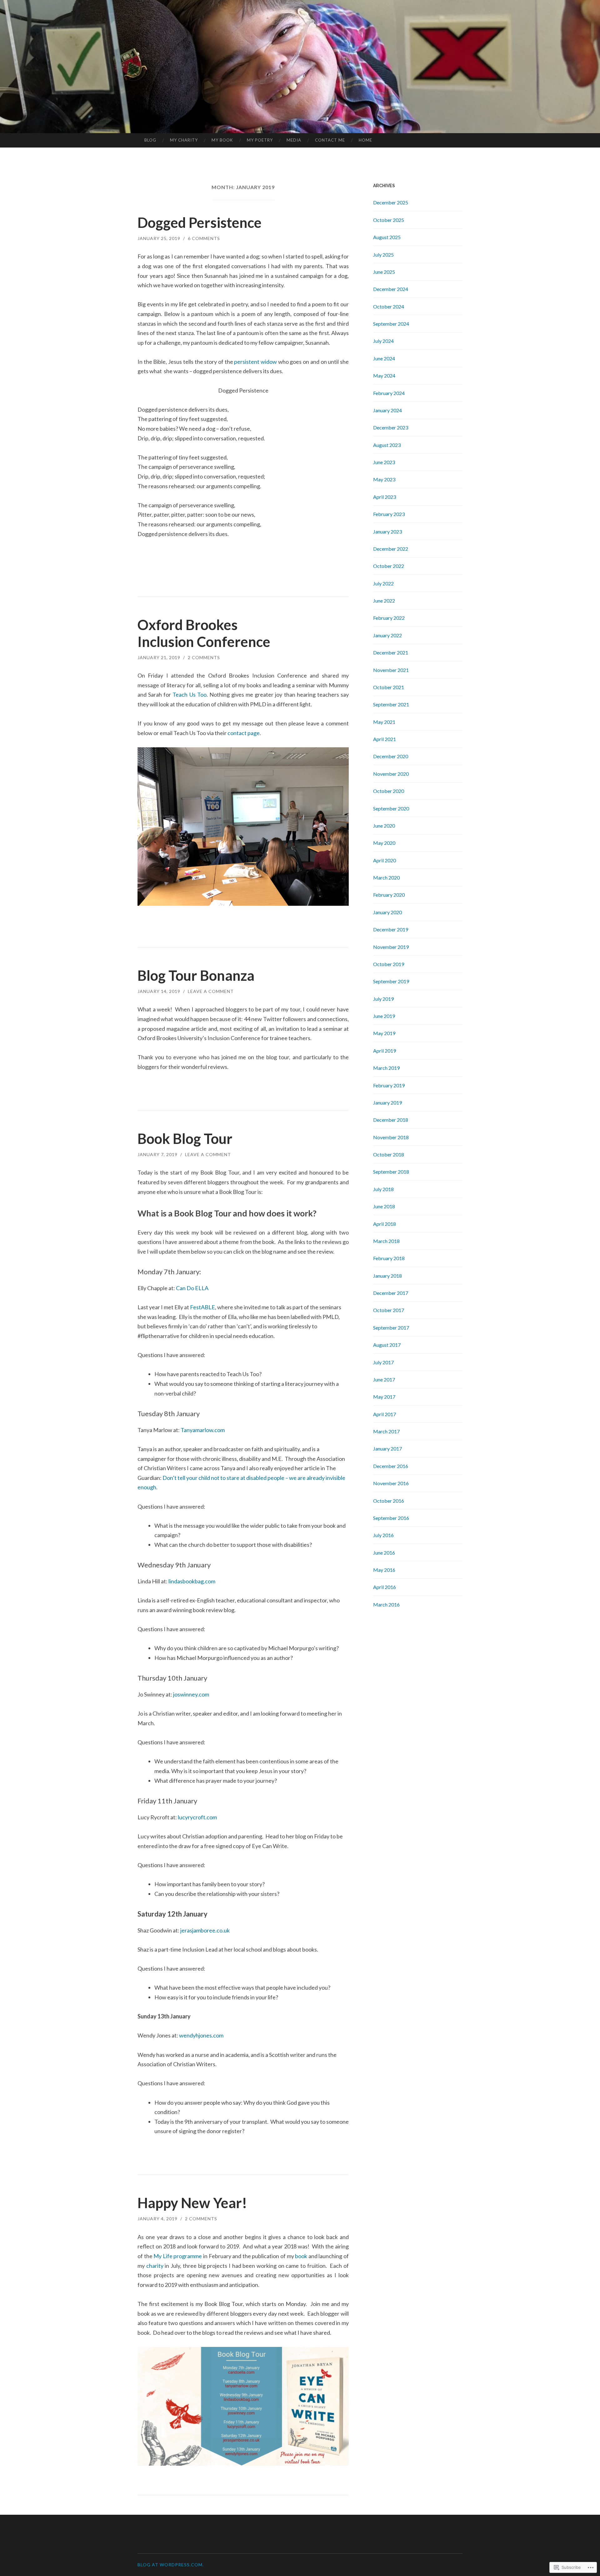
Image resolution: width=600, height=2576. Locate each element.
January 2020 (387, 912)
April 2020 (385, 860)
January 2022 (387, 635)
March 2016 (386, 1604)
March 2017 (386, 1431)
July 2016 (383, 1535)
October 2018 (389, 1154)
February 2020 (389, 895)
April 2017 (385, 1414)
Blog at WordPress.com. (171, 2565)
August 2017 (387, 1345)
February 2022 (389, 618)
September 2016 (391, 1518)
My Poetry (260, 140)
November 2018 (391, 1137)
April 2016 (385, 1587)
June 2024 (384, 358)
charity (155, 2266)
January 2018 (387, 1276)
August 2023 (387, 445)
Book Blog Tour (185, 1139)
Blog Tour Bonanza (196, 975)
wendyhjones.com (201, 2035)
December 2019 (391, 929)
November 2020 (391, 774)
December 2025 (391, 202)
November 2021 (391, 670)
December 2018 (391, 1120)
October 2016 (389, 1501)
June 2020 (384, 826)
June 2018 (384, 1206)
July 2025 (383, 255)
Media (294, 140)
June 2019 (384, 1016)
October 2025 (389, 220)
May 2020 (384, 843)
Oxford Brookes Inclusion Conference (204, 633)
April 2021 (385, 739)
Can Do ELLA (192, 1288)
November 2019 (391, 947)
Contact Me (330, 140)
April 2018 (385, 1224)
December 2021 (391, 652)
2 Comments (204, 657)
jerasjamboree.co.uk (205, 1930)
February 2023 (389, 514)
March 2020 (386, 877)
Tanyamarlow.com (203, 1430)
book (301, 2256)
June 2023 (384, 462)
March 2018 (386, 1241)
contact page (244, 733)
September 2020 (391, 808)
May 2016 (384, 1570)
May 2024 (384, 376)
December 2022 (391, 549)
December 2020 (391, 756)
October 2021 (389, 687)
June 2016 (384, 1553)
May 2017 (384, 1397)
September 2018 (391, 1172)
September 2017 (391, 1328)
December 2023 (391, 427)
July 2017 (383, 1362)
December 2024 (391, 289)
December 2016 (391, 1466)
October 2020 (389, 791)
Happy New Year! (192, 2203)
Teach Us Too (189, 694)
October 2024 (389, 306)
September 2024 (391, 324)
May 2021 (384, 722)
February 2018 (389, 1258)
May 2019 (384, 1033)
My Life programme (178, 2256)
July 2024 (383, 341)
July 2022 (383, 583)
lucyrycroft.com (197, 1817)
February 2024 (389, 393)
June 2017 (384, 1379)
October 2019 (389, 964)
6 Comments (204, 238)
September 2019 (391, 981)
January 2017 (387, 1448)
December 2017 (391, 1293)
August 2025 (387, 237)
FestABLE (202, 1307)
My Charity (184, 140)
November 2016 (391, 1483)
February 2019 (389, 1085)
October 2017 (389, 1310)
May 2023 (384, 479)
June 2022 (384, 601)
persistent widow (255, 362)
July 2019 (383, 999)
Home (365, 140)
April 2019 (385, 1051)
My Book (222, 140)
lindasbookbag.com (192, 1581)
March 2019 (386, 1068)
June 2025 (384, 272)
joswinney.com (191, 1694)
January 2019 (387, 1103)
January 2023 (387, 531)
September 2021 (391, 704)
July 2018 (383, 1189)
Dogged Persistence (200, 223)
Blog (150, 140)
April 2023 (385, 497)
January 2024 (387, 410)
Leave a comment (211, 991)
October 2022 (389, 566)
